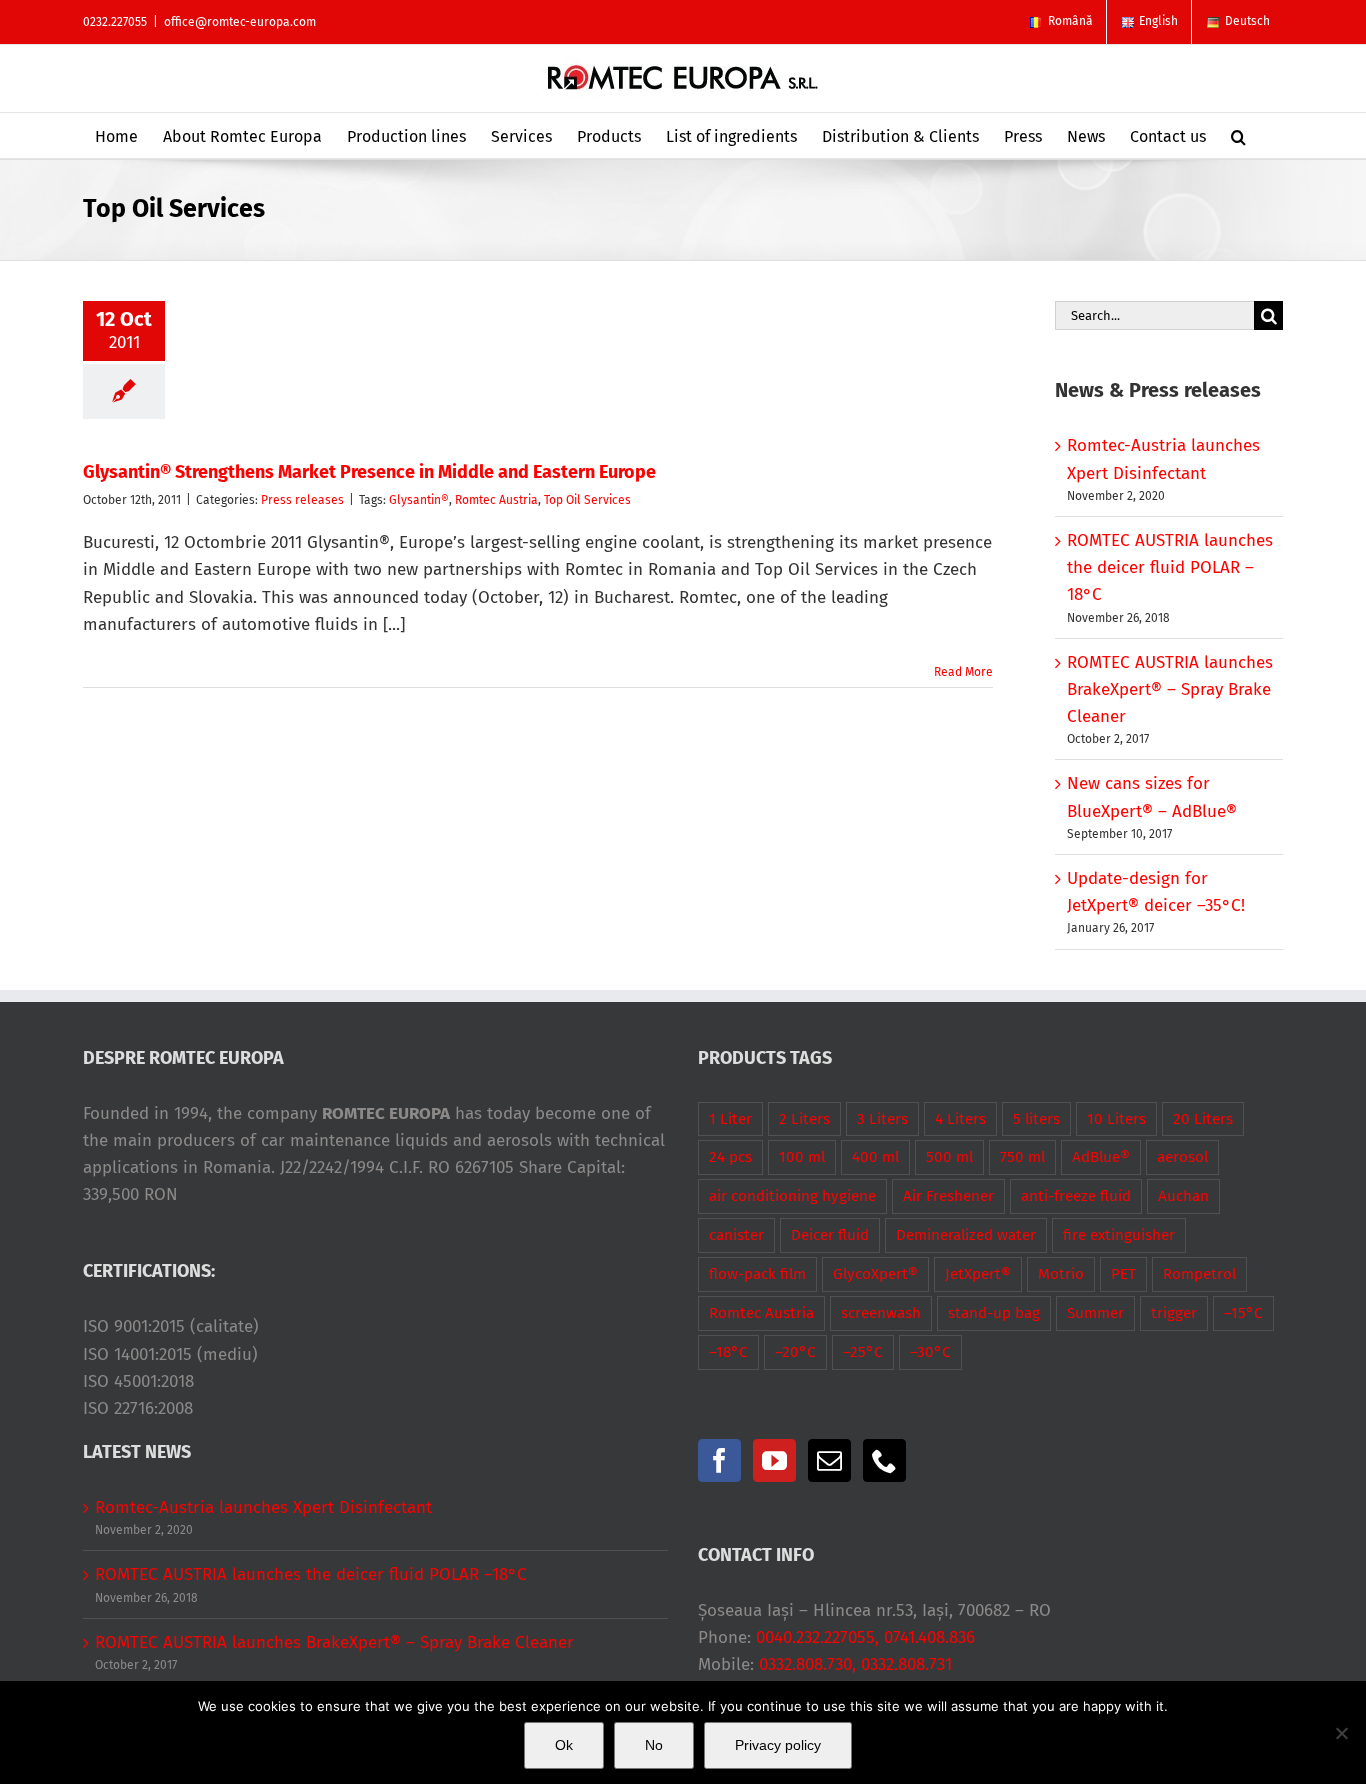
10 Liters (1116, 1119)
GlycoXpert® (875, 1274)
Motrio (1061, 1274)
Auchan (1183, 1196)
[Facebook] (719, 1460)
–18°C (728, 1352)
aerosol (1182, 1157)
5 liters (1036, 1119)
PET (1123, 1274)
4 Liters (960, 1119)
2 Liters (804, 1119)
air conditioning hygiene (792, 1196)
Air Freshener (948, 1196)
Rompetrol (1199, 1274)
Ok (564, 1745)
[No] (1341, 1733)
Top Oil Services (587, 500)
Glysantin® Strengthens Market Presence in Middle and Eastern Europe (369, 472)
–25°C (863, 1352)
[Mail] (829, 1460)
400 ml (875, 1157)
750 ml (1022, 1157)
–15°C (1243, 1313)
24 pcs (730, 1157)
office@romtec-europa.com (240, 22)
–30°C (930, 1352)
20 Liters (1203, 1119)
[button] (1238, 135)
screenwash (881, 1313)
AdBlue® (1101, 1157)
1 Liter (730, 1119)
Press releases (302, 500)
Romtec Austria (496, 500)
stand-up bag (994, 1313)
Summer (1095, 1313)
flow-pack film (757, 1274)
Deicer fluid (830, 1235)
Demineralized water (966, 1235)
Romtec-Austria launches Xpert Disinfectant (263, 1507)
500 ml (949, 1157)
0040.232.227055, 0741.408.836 (865, 1637)
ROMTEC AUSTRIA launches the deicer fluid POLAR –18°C (1170, 567)
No (654, 1745)
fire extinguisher (1119, 1235)
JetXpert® (978, 1274)
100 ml (802, 1157)
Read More (963, 672)
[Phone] (884, 1460)
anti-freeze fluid (1076, 1196)
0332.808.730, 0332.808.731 (855, 1664)
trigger (1174, 1313)
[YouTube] (774, 1460)
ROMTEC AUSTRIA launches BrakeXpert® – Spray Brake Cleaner (1170, 689)
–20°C (795, 1352)
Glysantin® (419, 500)
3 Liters (882, 1119)
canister (736, 1235)
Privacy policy (778, 1745)
